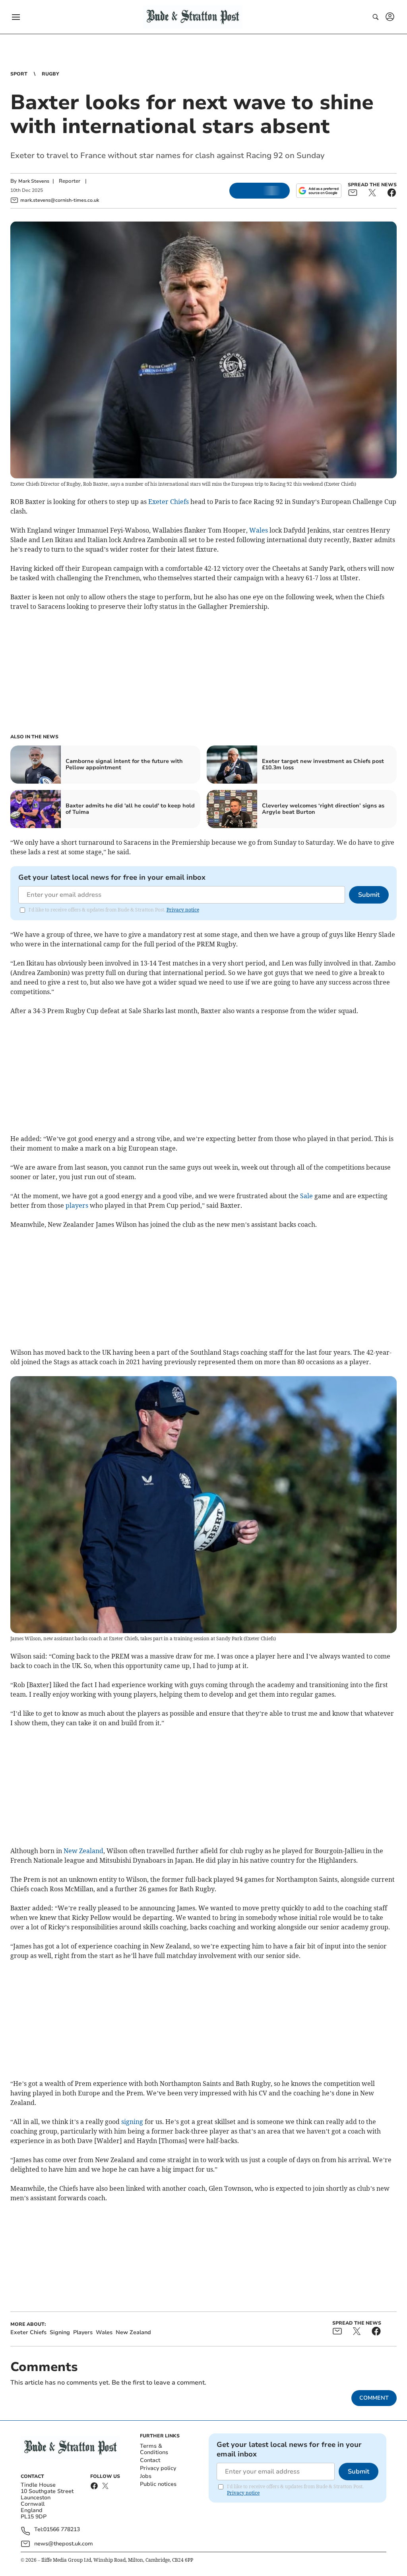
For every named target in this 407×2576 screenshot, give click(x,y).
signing (132, 2122)
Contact (150, 2460)
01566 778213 (62, 2530)
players (77, 1205)
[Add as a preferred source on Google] (319, 191)
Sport (19, 74)
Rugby (50, 74)
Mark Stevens (34, 181)
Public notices (158, 2484)
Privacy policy (158, 2468)
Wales (259, 530)
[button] (16, 17)
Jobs (146, 2476)
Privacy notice (183, 910)
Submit (369, 895)
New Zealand (83, 1851)
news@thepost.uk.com (64, 2544)
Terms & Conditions (154, 2449)
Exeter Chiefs (169, 502)
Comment (374, 2398)
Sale (306, 1196)
